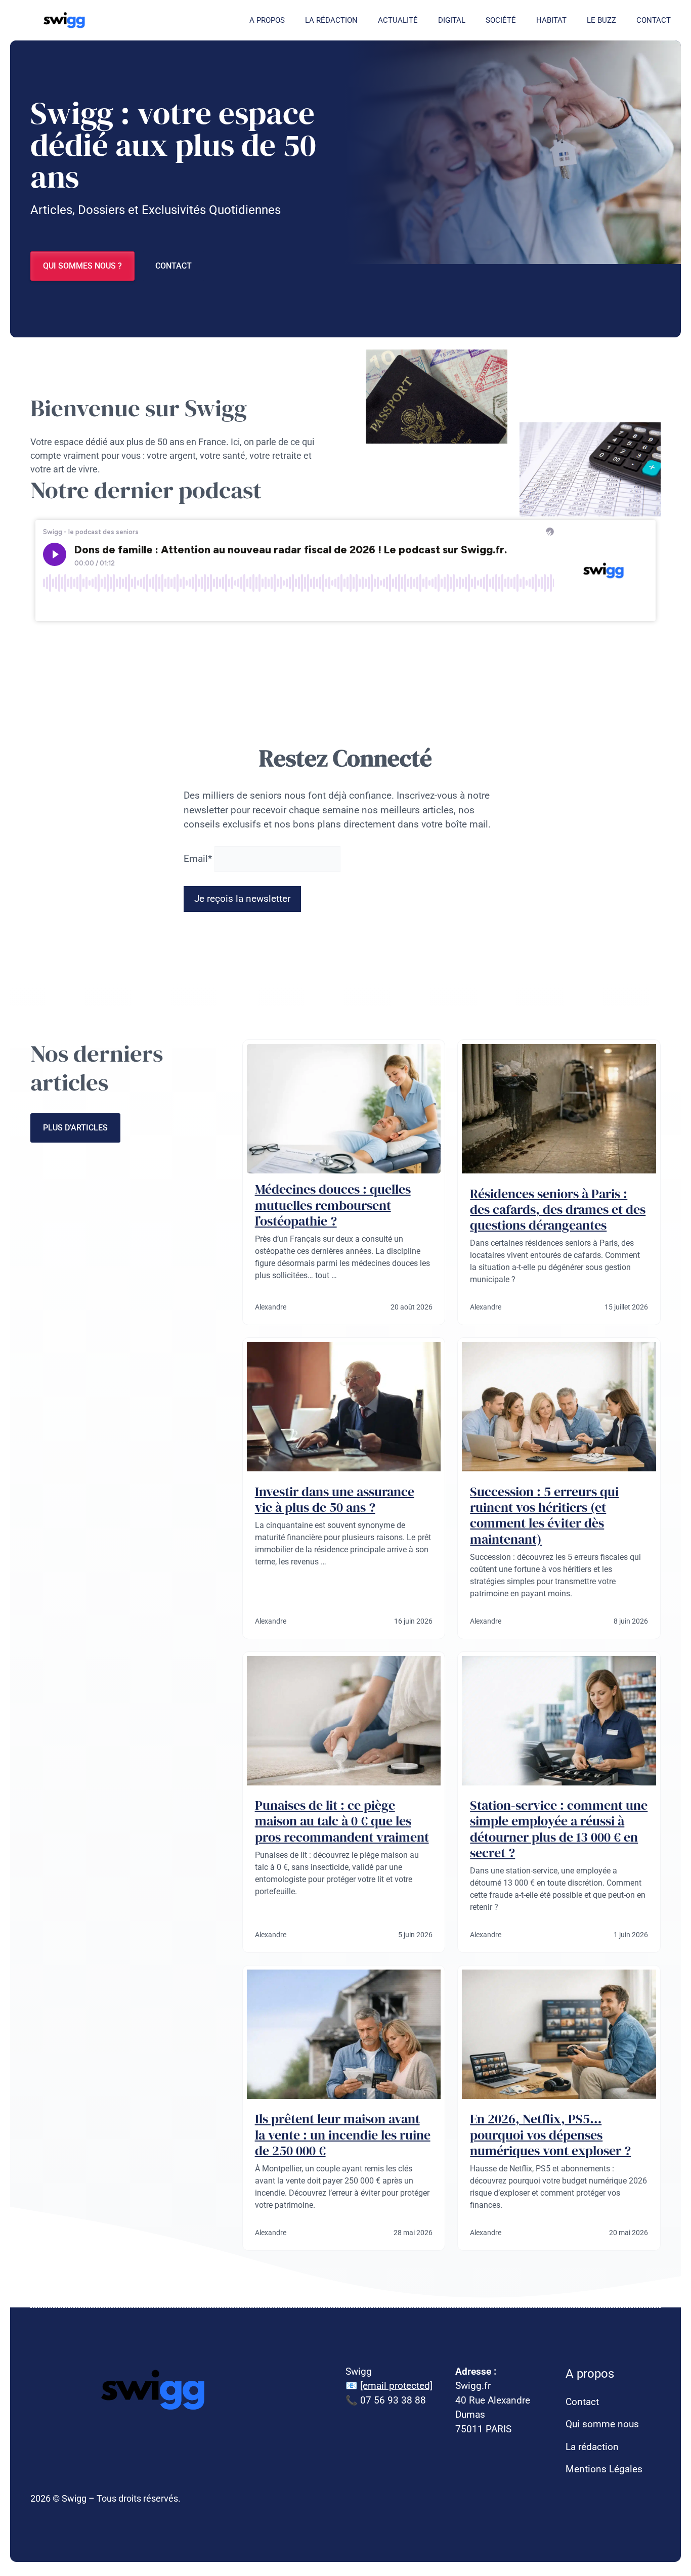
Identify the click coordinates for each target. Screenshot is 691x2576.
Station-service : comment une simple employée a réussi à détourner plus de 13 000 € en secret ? (559, 1829)
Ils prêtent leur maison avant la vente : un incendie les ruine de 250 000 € (343, 2134)
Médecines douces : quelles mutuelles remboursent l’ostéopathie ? (333, 1205)
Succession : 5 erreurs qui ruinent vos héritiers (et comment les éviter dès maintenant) (544, 1515)
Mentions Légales (604, 2469)
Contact (654, 20)
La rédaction (331, 20)
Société (501, 20)
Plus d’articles (75, 1128)
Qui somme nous (602, 2424)
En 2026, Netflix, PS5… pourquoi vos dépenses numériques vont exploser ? (550, 2134)
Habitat (551, 20)
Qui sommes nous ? (82, 266)
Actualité (398, 20)
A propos (267, 20)
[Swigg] (66, 20)
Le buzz (601, 20)
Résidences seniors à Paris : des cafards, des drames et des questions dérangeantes (558, 1209)
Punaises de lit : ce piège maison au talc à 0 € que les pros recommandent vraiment (342, 1821)
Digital (452, 20)
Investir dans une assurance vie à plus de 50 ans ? (335, 1499)
